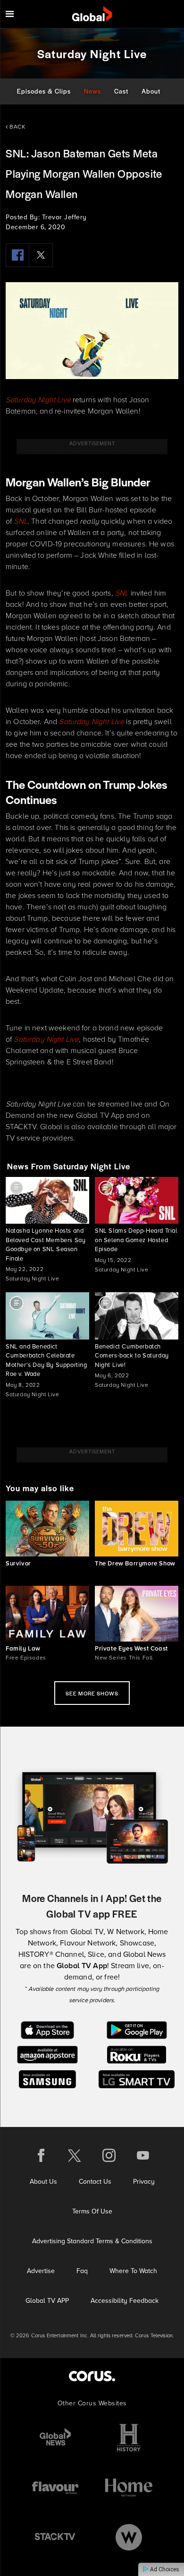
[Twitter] (41, 255)
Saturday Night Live (38, 400)
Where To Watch (133, 2271)
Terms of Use (92, 2211)
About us (43, 2182)
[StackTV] (55, 2537)
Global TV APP (47, 2301)
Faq (82, 2271)
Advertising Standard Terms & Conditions (92, 2241)
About (151, 91)
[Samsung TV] (47, 2079)
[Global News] (55, 2438)
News (92, 91)
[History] (129, 2438)
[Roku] (137, 2054)
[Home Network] (129, 2487)
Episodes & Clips (44, 91)
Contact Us (95, 2182)
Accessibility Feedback (125, 2301)
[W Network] (129, 2537)
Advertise (41, 2271)
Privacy (144, 2182)
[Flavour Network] (55, 2487)
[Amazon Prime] (47, 2054)
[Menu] (10, 14)
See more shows (92, 1693)
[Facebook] (17, 255)
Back (17, 127)
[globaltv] (92, 14)
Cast (121, 91)
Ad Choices (164, 2569)
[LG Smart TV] (137, 2079)
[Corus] (92, 2376)
